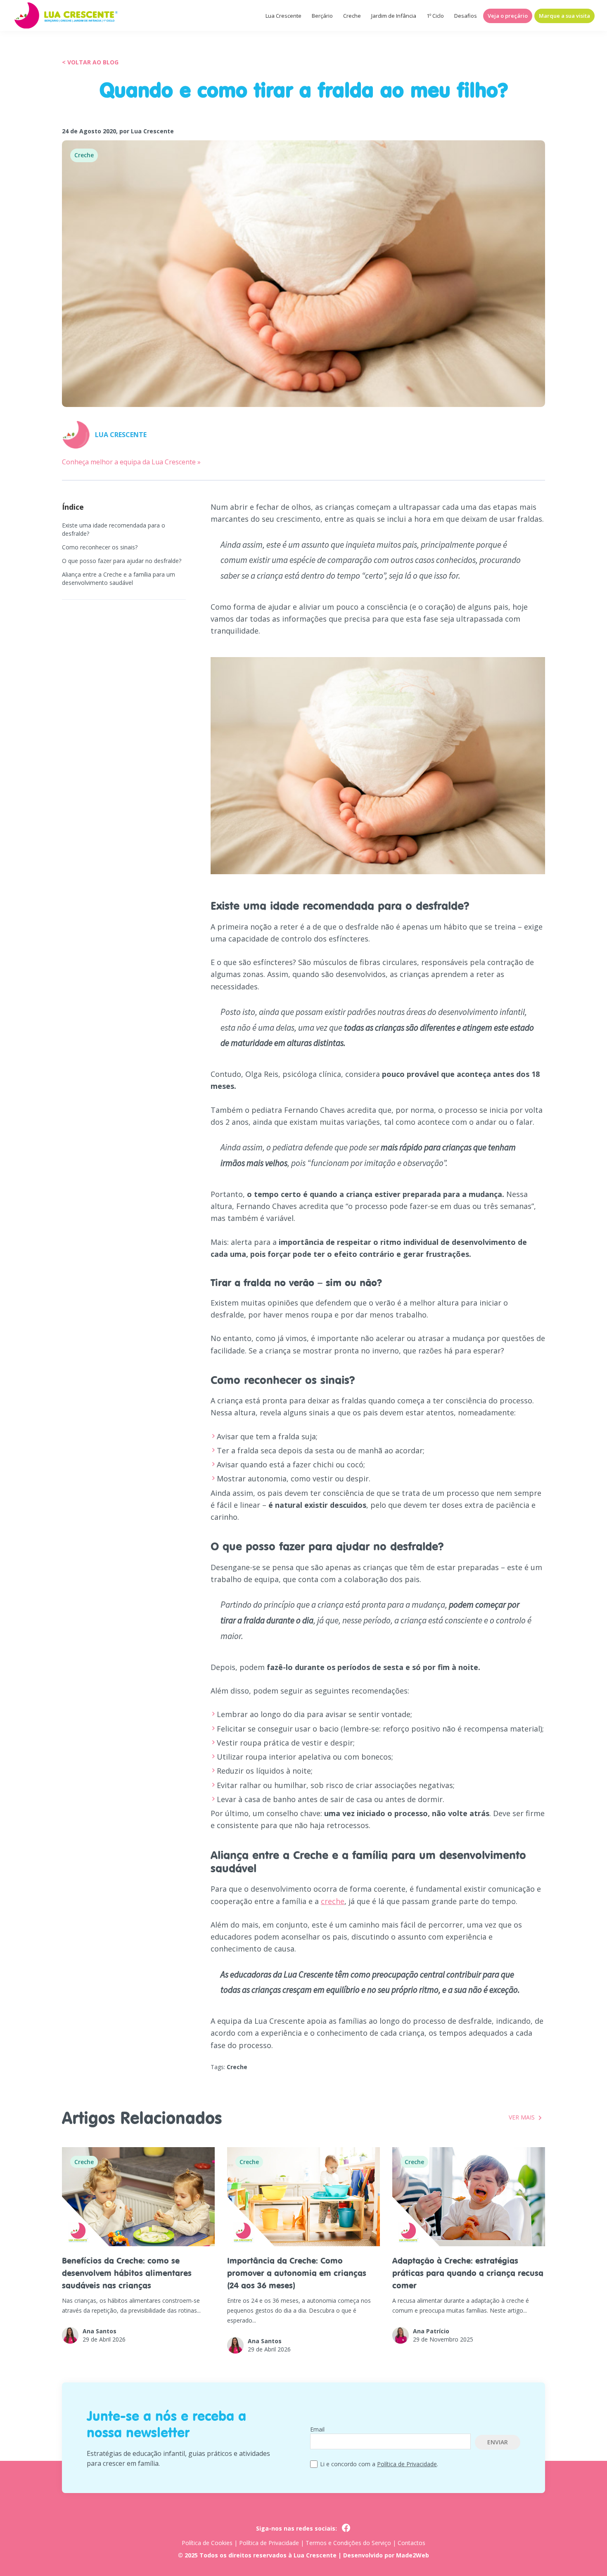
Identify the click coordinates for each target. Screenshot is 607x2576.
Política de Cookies (207, 2543)
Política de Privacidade (407, 2464)
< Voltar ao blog (90, 62)
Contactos (411, 2543)
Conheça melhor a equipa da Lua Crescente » (131, 462)
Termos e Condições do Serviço (348, 2543)
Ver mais (522, 2117)
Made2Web (413, 2555)
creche (333, 1901)
